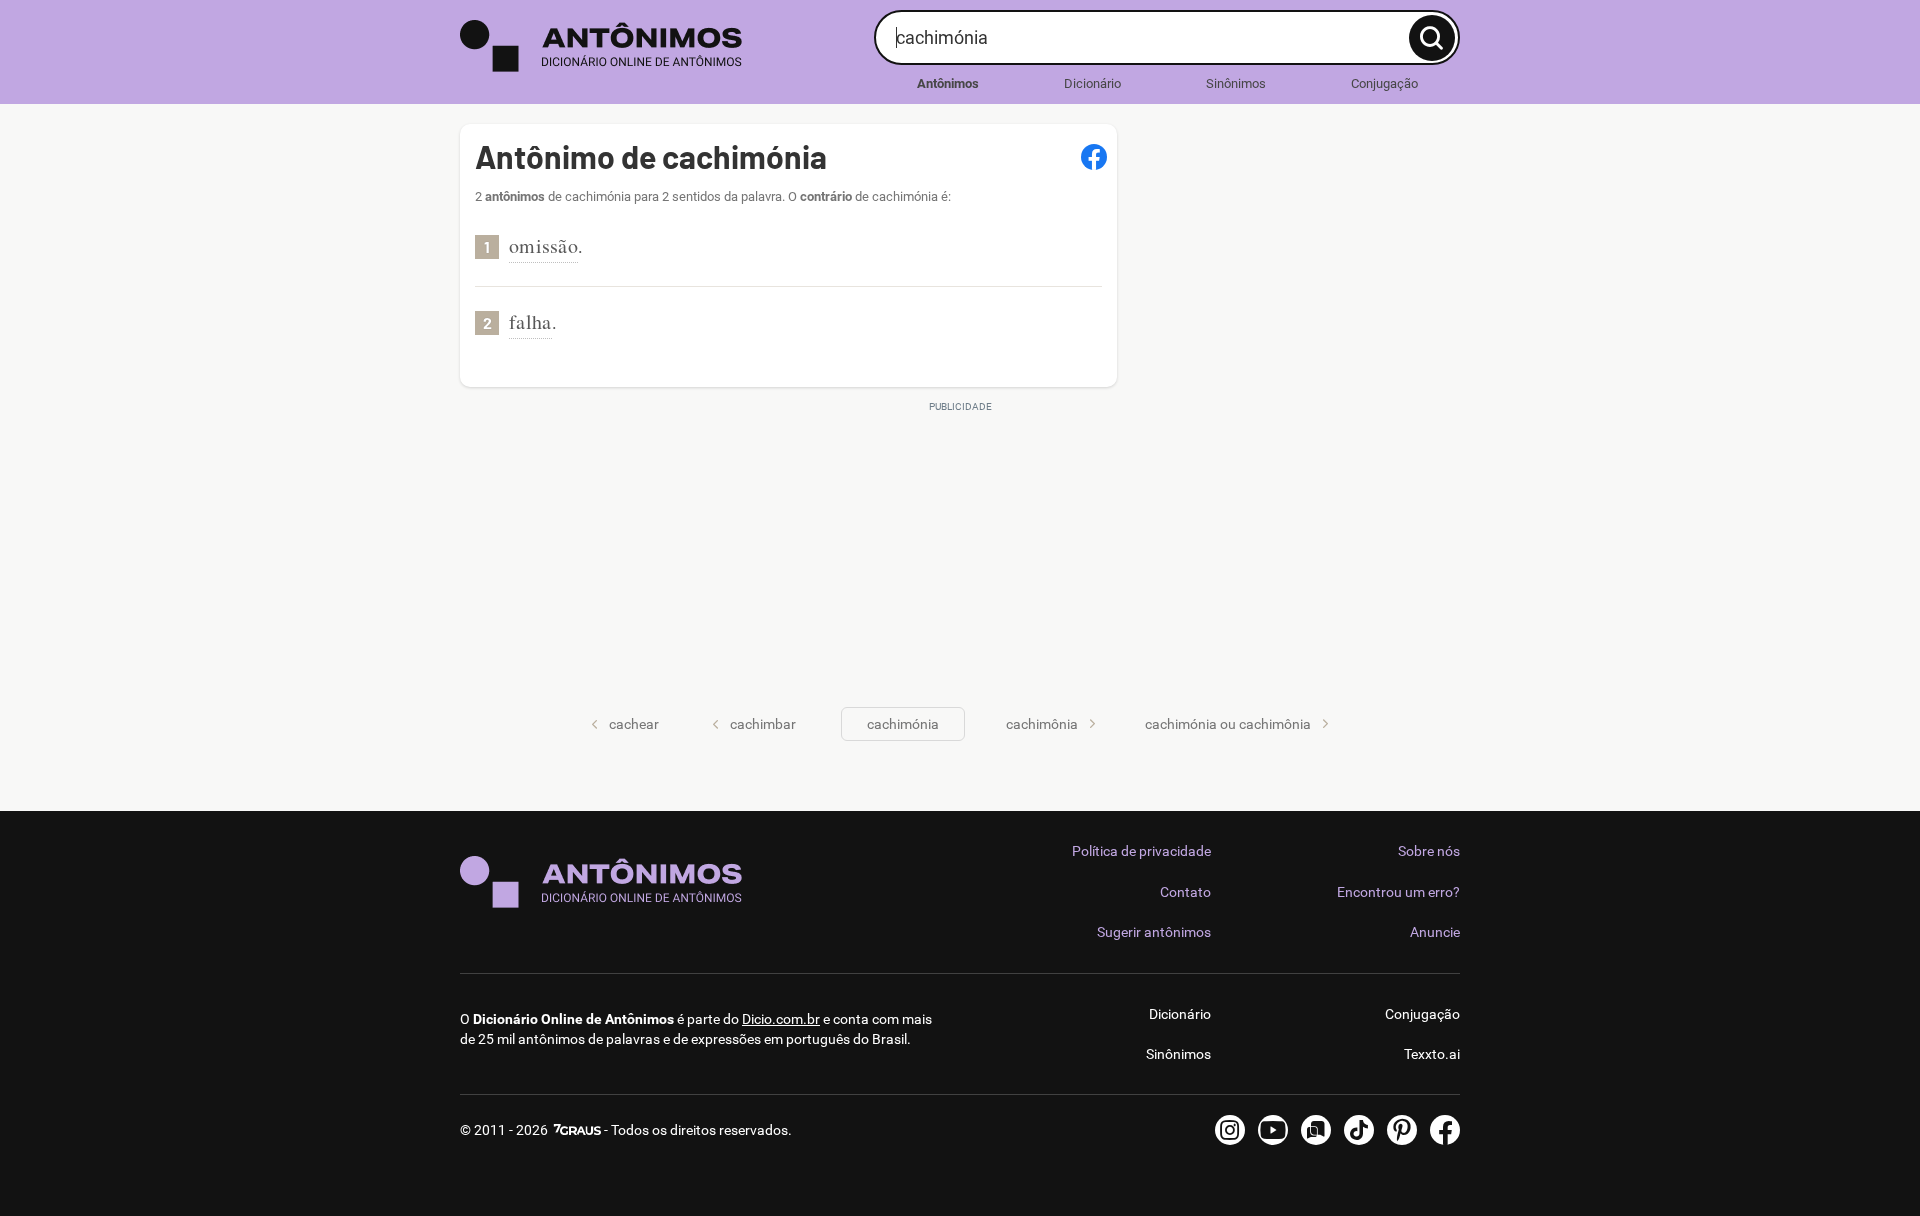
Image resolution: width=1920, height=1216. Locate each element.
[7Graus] (576, 1130)
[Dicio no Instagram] (1230, 1130)
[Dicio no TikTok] (1359, 1130)
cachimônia (1042, 724)
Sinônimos (1236, 83)
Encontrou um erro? (1398, 892)
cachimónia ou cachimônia (1228, 724)
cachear (634, 724)
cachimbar (763, 724)
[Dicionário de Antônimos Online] (659, 46)
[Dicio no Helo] (1316, 1130)
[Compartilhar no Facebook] (1094, 157)
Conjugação (1384, 83)
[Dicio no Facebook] (1445, 1130)
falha (530, 321)
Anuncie (1435, 932)
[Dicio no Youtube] (1273, 1130)
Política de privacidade (1141, 851)
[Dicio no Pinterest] (1402, 1130)
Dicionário (1092, 83)
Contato (1185, 892)
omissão (543, 245)
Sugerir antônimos (1154, 932)
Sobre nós (1429, 851)
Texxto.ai (1432, 1054)
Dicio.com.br (781, 1019)
